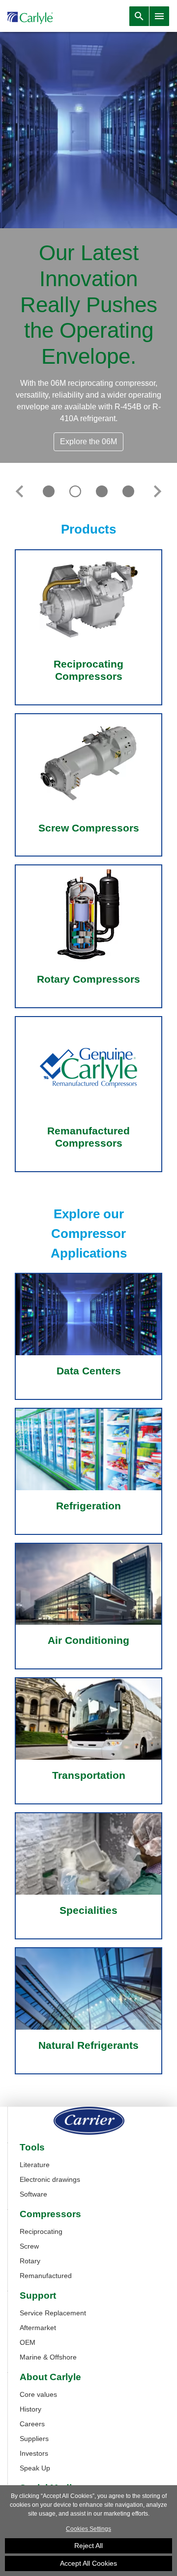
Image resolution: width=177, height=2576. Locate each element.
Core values (38, 2394)
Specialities (88, 1910)
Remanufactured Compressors (88, 1137)
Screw (29, 2246)
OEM (28, 2342)
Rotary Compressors (88, 979)
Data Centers (89, 1371)
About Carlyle (50, 2377)
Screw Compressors (89, 828)
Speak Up (35, 2468)
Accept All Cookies (88, 2563)
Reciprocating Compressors (88, 670)
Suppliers (34, 2439)
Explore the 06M (88, 442)
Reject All (88, 2546)
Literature (35, 2165)
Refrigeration (88, 1506)
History (30, 2409)
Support (38, 2296)
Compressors (50, 2214)
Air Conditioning (88, 1640)
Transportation (89, 1775)
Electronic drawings (50, 2179)
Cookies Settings (88, 2529)
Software (33, 2194)
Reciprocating (41, 2231)
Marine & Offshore (48, 2357)
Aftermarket (38, 2328)
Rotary (30, 2261)
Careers (32, 2424)
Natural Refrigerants (88, 2045)
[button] (19, 491)
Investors (34, 2453)
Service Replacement (53, 2313)
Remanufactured (46, 2276)
